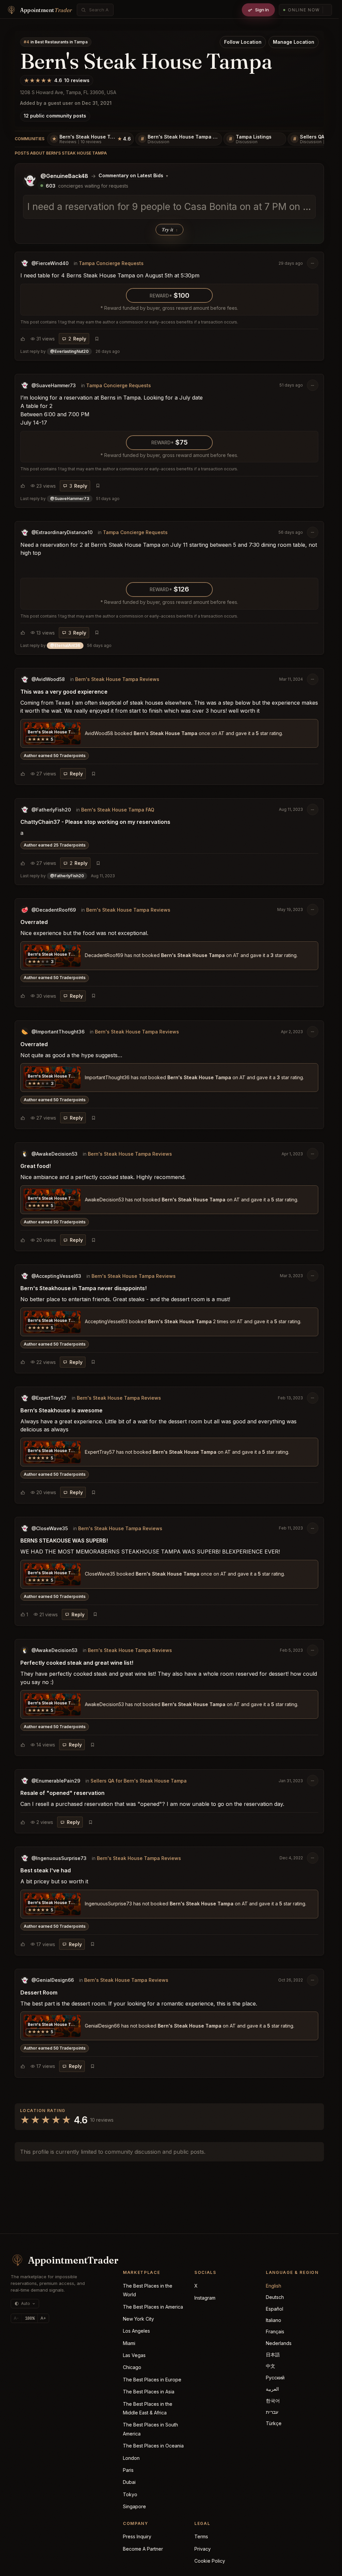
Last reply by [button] (70, 351)
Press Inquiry (137, 2536)
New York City (138, 2319)
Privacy (203, 2549)
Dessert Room (39, 1993)
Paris (128, 2470)
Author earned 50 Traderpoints (55, 756)
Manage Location (294, 42)
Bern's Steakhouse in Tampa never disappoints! (83, 1288)
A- (16, 2318)
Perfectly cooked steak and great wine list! (77, 1663)
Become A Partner (143, 2549)
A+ (43, 2318)
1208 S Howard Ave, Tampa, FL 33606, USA (68, 92)
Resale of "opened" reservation (62, 1793)
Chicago (132, 2367)
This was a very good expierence (64, 692)
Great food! (36, 1166)
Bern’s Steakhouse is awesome (61, 1410)
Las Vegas (134, 2355)
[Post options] (313, 263)
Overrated (34, 922)
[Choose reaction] (23, 339)
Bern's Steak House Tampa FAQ (118, 810)
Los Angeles (136, 2331)
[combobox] (99, 10)
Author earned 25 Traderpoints (55, 845)
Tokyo (130, 2494)
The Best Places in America (153, 2307)
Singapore (134, 2506)
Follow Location (243, 42)
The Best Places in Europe (152, 2380)
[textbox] (169, 207)
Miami (129, 2343)
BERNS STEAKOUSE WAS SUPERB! (64, 1541)
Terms (201, 2536)
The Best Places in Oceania (153, 2446)
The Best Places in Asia (149, 2392)
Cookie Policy (210, 2561)
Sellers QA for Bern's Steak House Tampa (139, 1781)
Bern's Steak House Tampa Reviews (117, 679)
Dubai (129, 2482)
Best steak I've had (46, 1870)
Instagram (205, 2298)
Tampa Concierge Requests (111, 263)
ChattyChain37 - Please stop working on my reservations (95, 822)
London (131, 2458)
